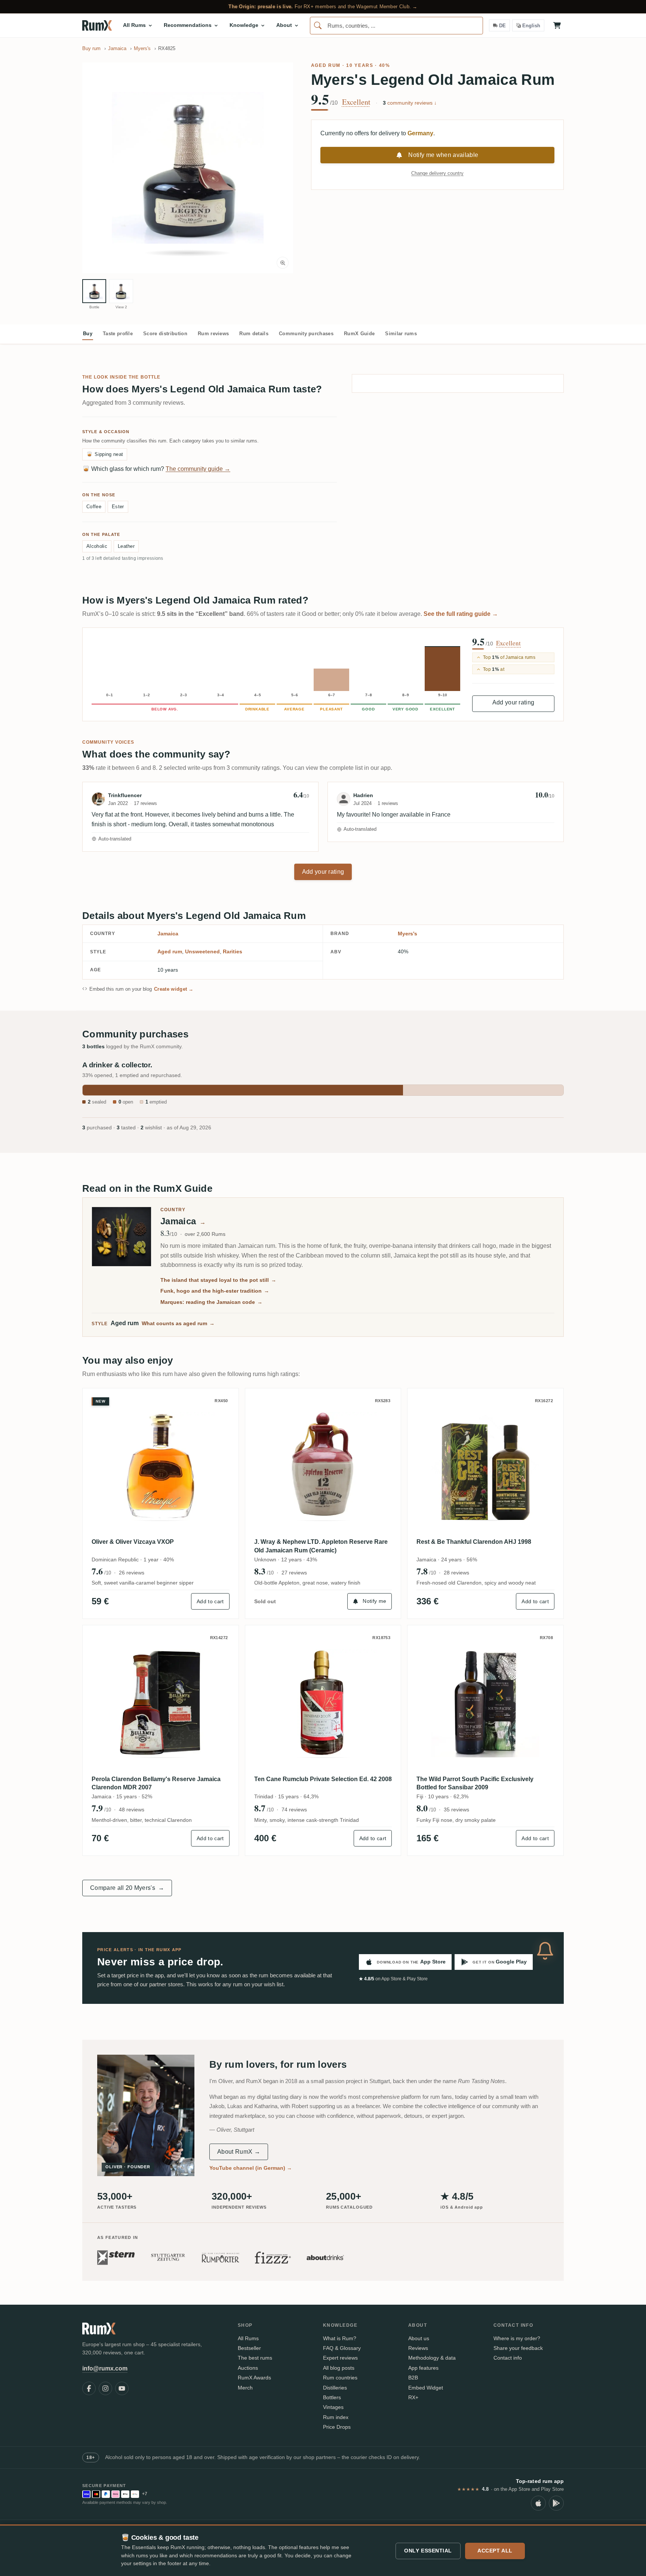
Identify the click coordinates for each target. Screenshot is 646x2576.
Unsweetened (202, 951)
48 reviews (132, 1810)
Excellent (356, 102)
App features (423, 2368)
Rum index (336, 2417)
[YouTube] (122, 2388)
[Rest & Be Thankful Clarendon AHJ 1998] (485, 1466)
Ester (118, 507)
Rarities (233, 951)
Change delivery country (437, 173)
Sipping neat (105, 454)
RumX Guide (359, 334)
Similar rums (401, 334)
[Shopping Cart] (557, 25)
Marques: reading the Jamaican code (211, 1302)
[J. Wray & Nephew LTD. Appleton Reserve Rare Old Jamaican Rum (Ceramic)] (323, 1466)
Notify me (374, 1601)
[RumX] (97, 25)
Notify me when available (443, 155)
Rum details (254, 334)
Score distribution (165, 334)
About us (419, 2338)
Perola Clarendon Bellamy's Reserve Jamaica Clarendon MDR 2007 (156, 1783)
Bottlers (332, 2397)
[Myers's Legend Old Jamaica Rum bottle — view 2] (121, 291)
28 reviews (456, 1573)
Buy (88, 334)
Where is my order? (517, 2338)
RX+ (413, 2397)
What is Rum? (340, 2338)
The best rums (255, 2358)
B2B (413, 2378)
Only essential (428, 2551)
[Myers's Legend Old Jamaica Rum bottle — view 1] (94, 291)
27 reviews (294, 1573)
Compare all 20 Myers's (127, 1888)
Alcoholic (97, 546)
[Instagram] (105, 2388)
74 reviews (294, 1810)
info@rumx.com (105, 2368)
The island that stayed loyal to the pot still (218, 1280)
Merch (245, 2388)
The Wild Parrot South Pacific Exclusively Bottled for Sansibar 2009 (475, 1783)
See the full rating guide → (461, 614)
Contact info (508, 2358)
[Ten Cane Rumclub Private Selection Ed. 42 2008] (323, 1703)
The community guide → (198, 469)
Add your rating (513, 702)
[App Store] (538, 2503)
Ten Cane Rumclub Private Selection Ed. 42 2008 (323, 1779)
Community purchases (306, 334)
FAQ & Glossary (342, 2348)
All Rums (248, 2338)
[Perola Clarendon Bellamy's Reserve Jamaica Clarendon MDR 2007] (161, 1703)
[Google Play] (556, 2503)
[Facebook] (89, 2388)
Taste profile (118, 334)
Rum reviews (213, 334)
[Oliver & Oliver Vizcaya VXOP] (161, 1466)
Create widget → (174, 989)
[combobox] (396, 26)
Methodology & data (432, 2358)
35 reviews (456, 1810)
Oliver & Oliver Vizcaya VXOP (133, 1542)
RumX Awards (254, 2378)
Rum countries (340, 2378)
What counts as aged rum (178, 1323)
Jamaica (168, 934)
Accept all (495, 2551)
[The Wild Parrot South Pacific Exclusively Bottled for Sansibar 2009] (485, 1703)
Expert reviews (340, 2358)
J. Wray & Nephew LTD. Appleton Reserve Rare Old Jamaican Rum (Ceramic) (321, 1546)
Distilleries (335, 2388)
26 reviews (132, 1573)
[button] (188, 168)
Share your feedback (518, 2348)
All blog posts (339, 2368)
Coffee (94, 507)
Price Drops (337, 2427)
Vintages (333, 2407)
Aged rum (326, 65)
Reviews (418, 2348)
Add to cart (210, 1601)
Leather (126, 546)
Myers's (407, 934)
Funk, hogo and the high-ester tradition (215, 1291)
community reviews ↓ (410, 103)
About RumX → (239, 2152)
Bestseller (249, 2348)
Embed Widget (426, 2388)
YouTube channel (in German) (251, 2168)
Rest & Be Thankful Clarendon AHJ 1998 (474, 1542)
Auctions (248, 2368)
